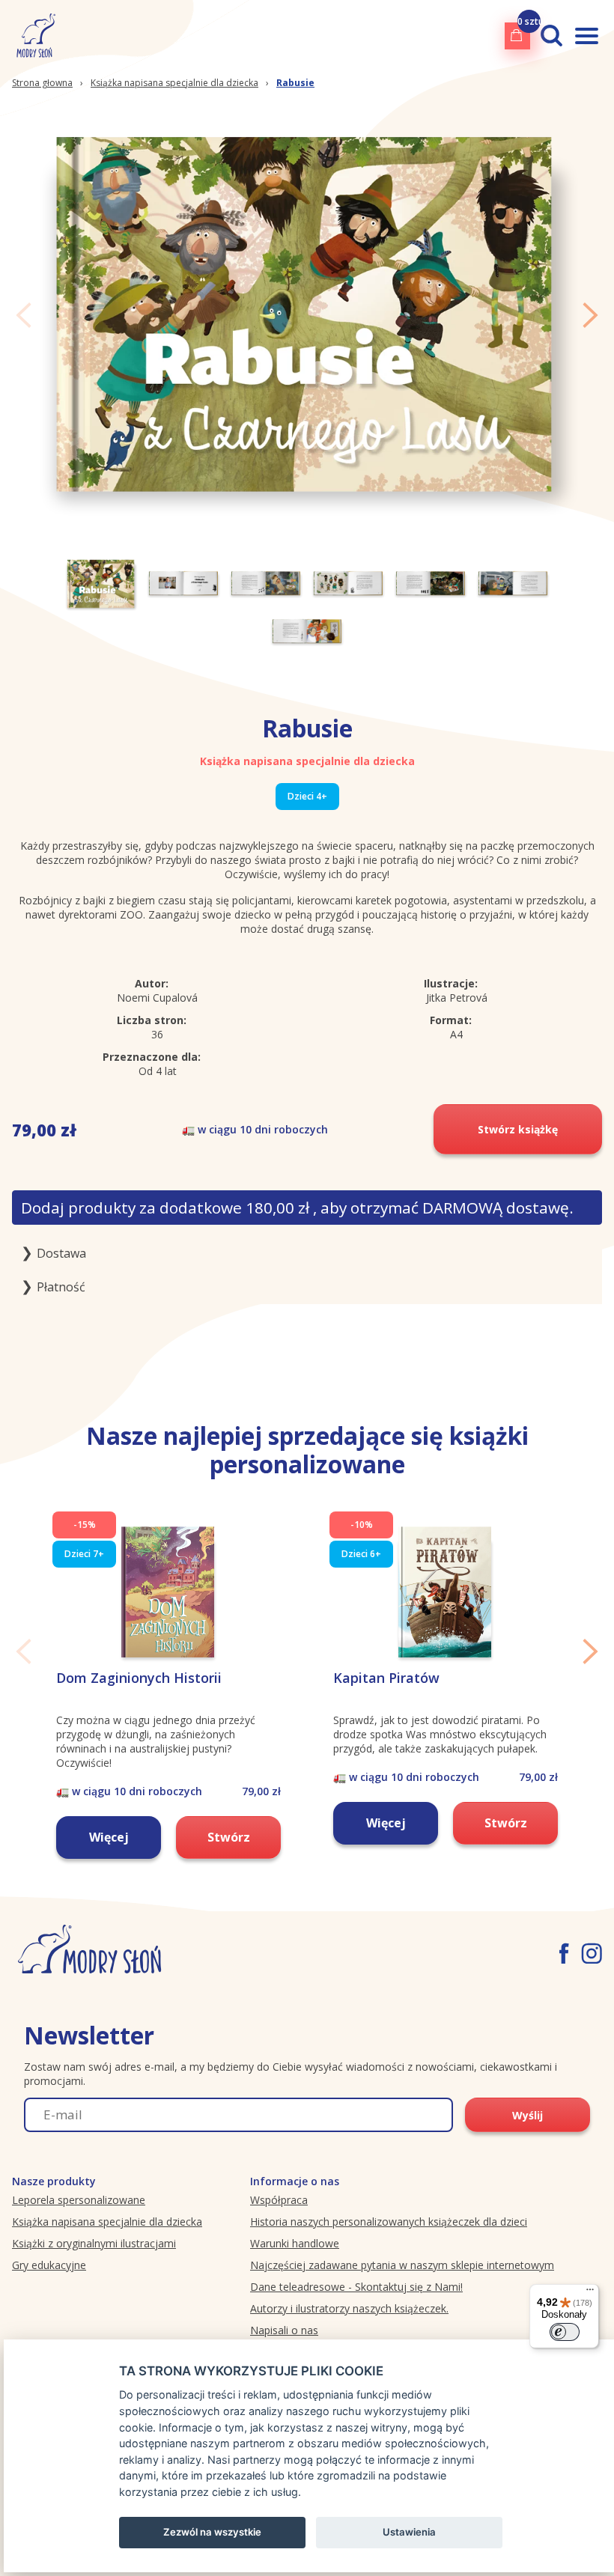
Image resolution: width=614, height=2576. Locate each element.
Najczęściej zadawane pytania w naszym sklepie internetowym (402, 2265)
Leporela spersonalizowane (79, 2200)
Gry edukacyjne (49, 2265)
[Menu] (590, 2293)
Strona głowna (42, 83)
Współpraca (279, 2200)
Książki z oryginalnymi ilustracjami (94, 2243)
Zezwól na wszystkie (212, 2532)
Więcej (109, 1837)
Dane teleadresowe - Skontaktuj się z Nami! (356, 2287)
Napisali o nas (284, 2330)
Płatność (61, 1287)
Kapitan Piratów (386, 1678)
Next (590, 315)
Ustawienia (409, 2532)
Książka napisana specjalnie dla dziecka (174, 83)
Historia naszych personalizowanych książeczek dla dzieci (389, 2222)
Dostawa (61, 1253)
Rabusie (295, 83)
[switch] (565, 2332)
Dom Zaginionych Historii (139, 1678)
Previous (24, 315)
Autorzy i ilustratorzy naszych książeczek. (349, 2308)
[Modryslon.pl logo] (33, 36)
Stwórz (229, 1837)
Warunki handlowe (295, 2243)
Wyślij (528, 2115)
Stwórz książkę (518, 1129)
